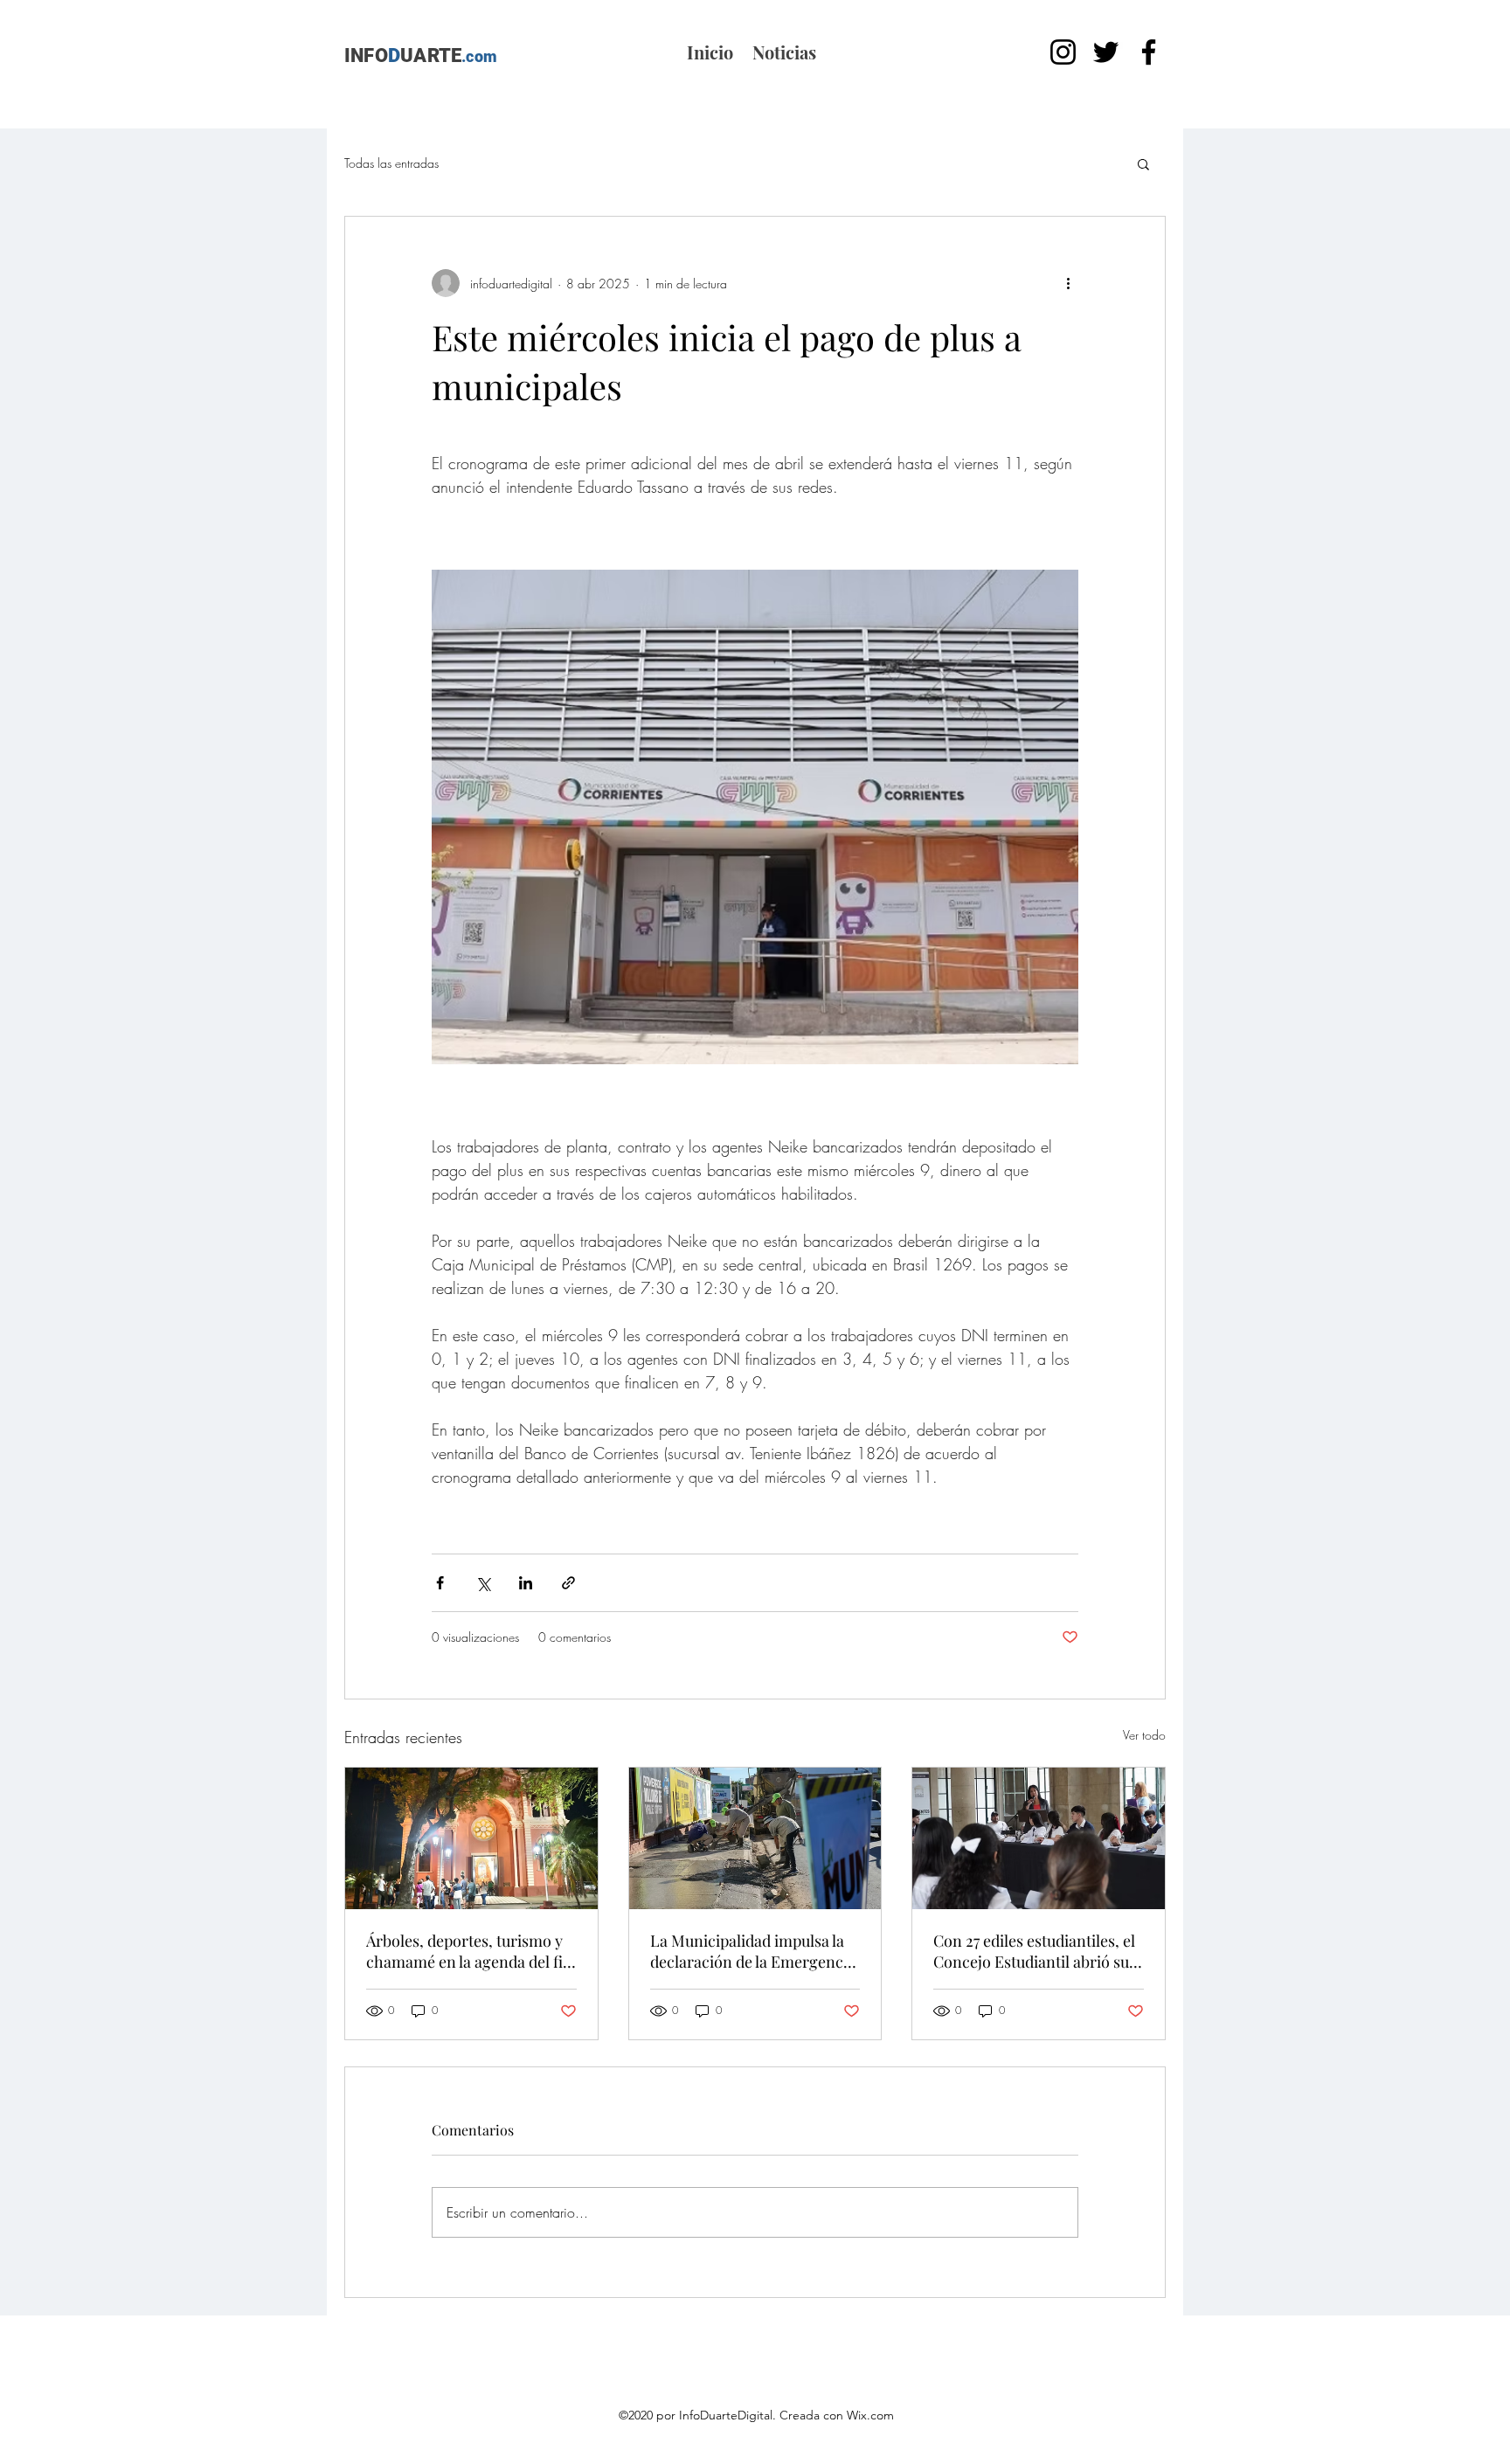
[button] (1143, 163)
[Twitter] (1106, 52)
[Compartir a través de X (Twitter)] (483, 1583)
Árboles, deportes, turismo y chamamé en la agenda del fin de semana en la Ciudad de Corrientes (469, 1951)
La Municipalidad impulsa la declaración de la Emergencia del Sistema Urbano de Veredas (753, 1951)
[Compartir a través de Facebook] (440, 1583)
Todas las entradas (391, 163)
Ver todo (1144, 1735)
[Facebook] (1149, 52)
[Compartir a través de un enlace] (568, 1583)
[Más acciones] (1068, 283)
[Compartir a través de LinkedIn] (526, 1583)
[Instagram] (1063, 52)
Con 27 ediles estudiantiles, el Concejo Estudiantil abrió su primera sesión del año (1034, 1951)
